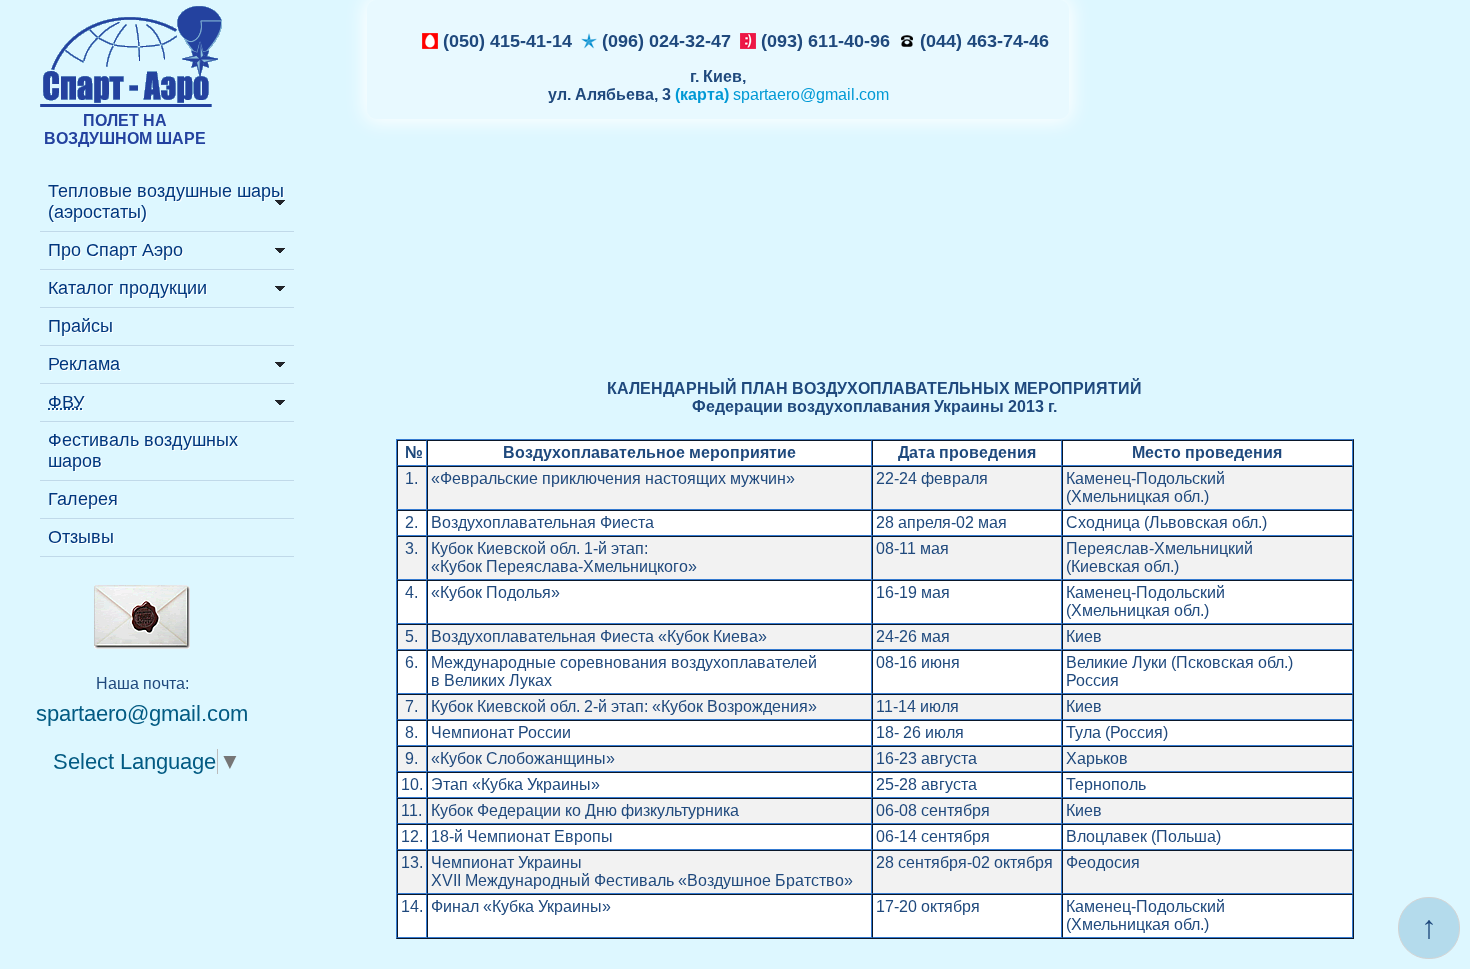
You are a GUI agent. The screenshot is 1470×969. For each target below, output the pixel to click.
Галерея (83, 499)
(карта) (702, 94)
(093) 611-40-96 (823, 41)
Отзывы (81, 537)
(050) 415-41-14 (505, 41)
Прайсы (80, 326)
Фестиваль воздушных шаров (143, 450)
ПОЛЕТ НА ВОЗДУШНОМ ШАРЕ (125, 129)
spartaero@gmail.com (811, 94)
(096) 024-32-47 (664, 41)
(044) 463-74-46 (982, 41)
